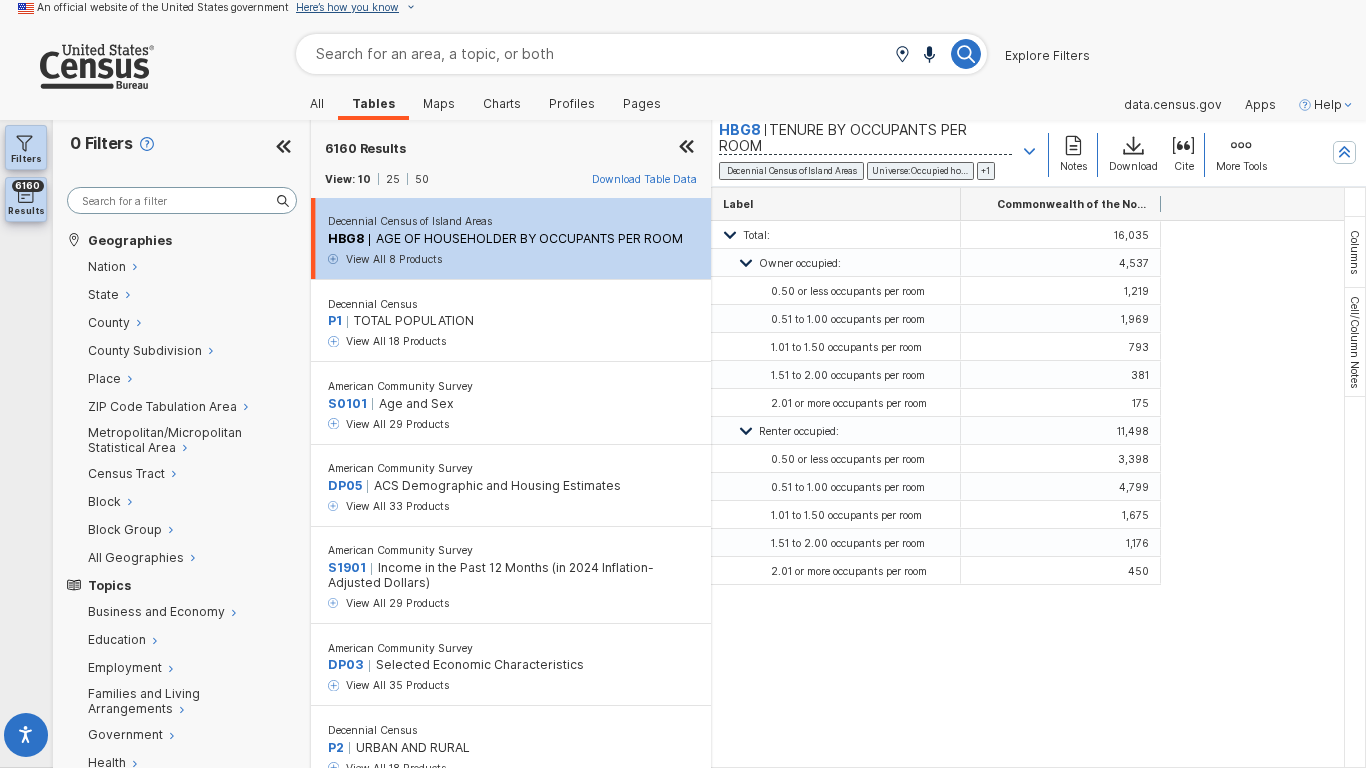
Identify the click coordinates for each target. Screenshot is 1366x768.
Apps (1260, 105)
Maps (439, 104)
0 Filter (101, 143)
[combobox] (641, 53)
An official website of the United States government (163, 7)
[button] (902, 55)
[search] (182, 200)
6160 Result (365, 148)
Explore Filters (1047, 56)
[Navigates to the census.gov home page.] (77, 81)
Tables (373, 104)
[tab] (1355, 252)
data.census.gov (1173, 105)
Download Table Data (644, 179)
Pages (642, 104)
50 (422, 179)
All (317, 104)
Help (1328, 105)
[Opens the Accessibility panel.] (26, 738)
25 (393, 179)
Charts (502, 104)
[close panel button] (687, 148)
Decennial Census (372, 304)
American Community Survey (400, 386)
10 (364, 179)
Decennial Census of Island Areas (410, 221)
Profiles (572, 104)
